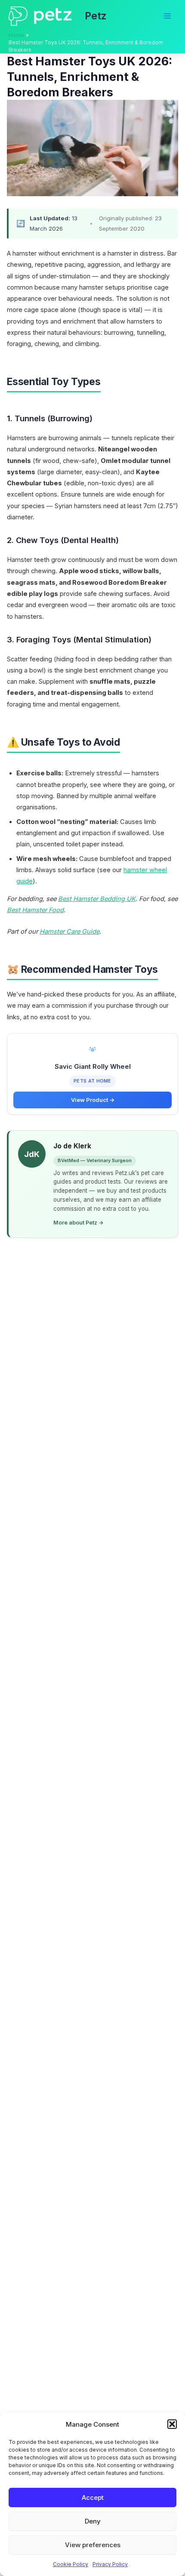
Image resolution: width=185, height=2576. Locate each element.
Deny (93, 2521)
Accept (93, 2497)
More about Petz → (79, 1223)
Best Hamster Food (35, 910)
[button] (172, 2424)
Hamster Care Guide (69, 932)
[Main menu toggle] (167, 16)
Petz (96, 16)
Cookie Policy (71, 2564)
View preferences (93, 2545)
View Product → (93, 1100)
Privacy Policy (110, 2564)
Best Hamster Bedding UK (97, 899)
